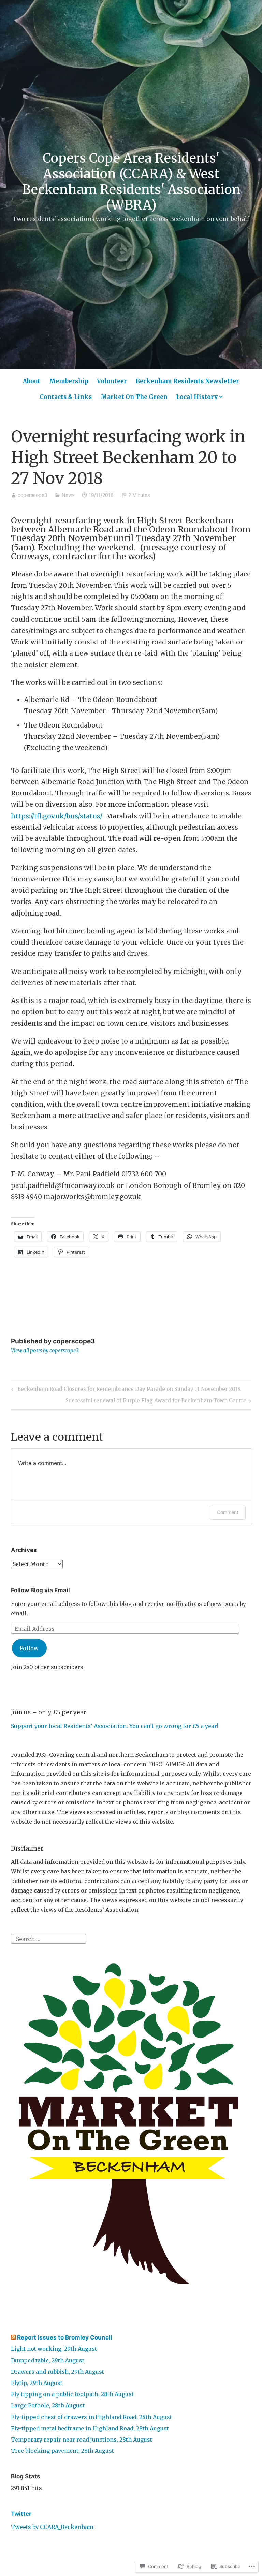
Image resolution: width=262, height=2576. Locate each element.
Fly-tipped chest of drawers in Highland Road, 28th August (91, 2417)
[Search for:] (48, 1938)
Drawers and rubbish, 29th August (57, 2372)
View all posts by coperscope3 (45, 1350)
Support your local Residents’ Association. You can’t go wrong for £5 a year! (115, 1726)
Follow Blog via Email (40, 1590)
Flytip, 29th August (37, 2383)
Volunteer (112, 381)
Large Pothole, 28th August (48, 2405)
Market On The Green (134, 397)
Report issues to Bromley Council (65, 2337)
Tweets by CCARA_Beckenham (52, 2527)
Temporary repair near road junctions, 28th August (82, 2440)
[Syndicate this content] (13, 2337)
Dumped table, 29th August (48, 2360)
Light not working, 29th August (54, 2349)
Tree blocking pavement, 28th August (62, 2451)
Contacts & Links (66, 397)
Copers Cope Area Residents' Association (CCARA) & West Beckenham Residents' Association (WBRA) (131, 182)
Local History (197, 397)
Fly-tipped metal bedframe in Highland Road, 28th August (90, 2428)
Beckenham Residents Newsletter (187, 381)
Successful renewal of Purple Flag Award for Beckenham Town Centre (156, 1402)
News (68, 495)
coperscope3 (33, 495)
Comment (228, 1512)
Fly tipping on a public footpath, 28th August (72, 2394)
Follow (29, 1648)
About (32, 381)
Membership (69, 381)
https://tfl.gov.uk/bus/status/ (57, 816)
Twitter (21, 2514)
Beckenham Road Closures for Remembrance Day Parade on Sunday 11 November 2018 (125, 1390)
